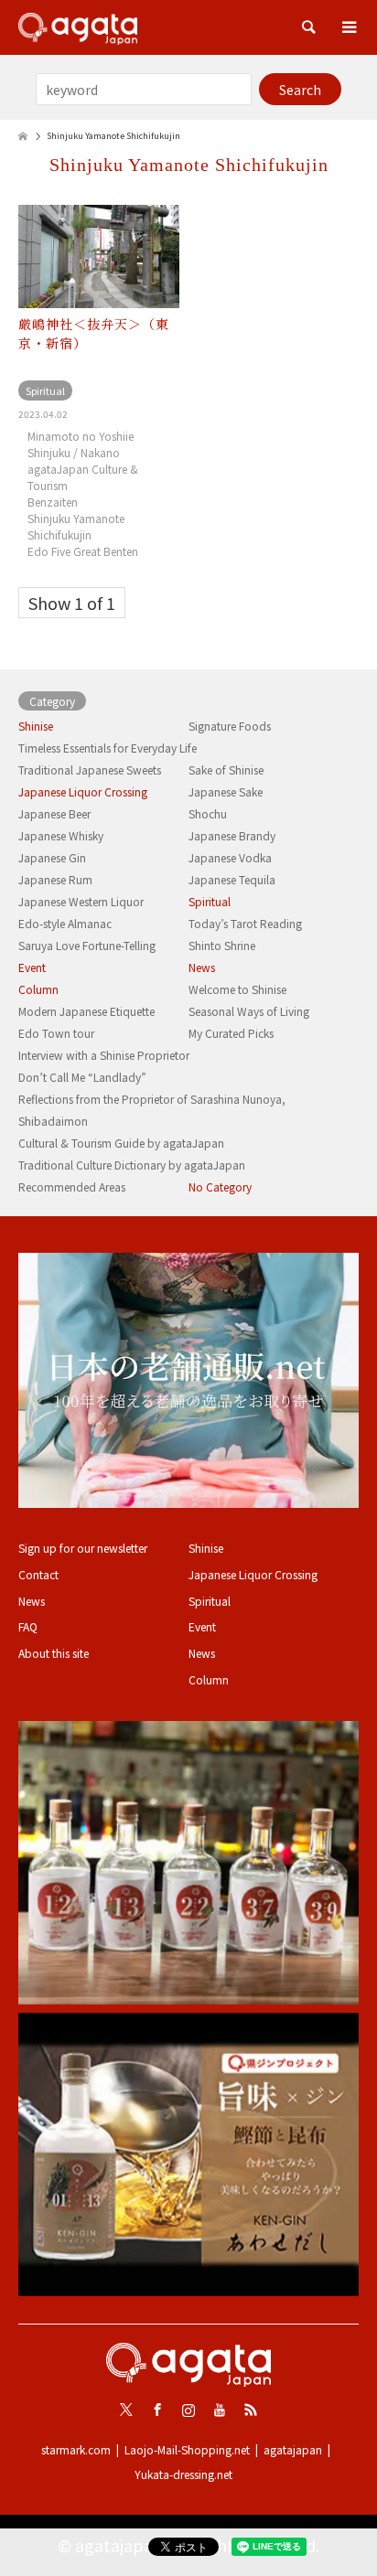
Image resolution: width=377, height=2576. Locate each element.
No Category (220, 1186)
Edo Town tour (56, 1033)
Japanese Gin (52, 857)
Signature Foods (230, 726)
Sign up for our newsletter (83, 1548)
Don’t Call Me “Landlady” (82, 1077)
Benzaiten (53, 502)
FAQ (28, 1626)
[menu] (350, 27)
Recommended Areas (72, 1186)
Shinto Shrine (222, 945)
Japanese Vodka (230, 857)
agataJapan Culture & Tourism (83, 477)
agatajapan (293, 2449)
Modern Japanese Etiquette (86, 1011)
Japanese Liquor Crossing (83, 791)
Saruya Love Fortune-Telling (87, 945)
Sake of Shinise (226, 770)
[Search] (308, 27)
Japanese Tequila (232, 879)
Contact (38, 1574)
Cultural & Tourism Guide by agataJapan (121, 1143)
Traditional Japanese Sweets (90, 770)
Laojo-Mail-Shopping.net (187, 2449)
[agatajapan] (78, 27)
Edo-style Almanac (65, 923)
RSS (251, 2410)
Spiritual (210, 901)
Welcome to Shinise (237, 989)
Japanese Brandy (232, 835)
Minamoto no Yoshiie (81, 436)
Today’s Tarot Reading (245, 923)
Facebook (157, 2410)
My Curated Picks (231, 1033)
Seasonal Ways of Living (249, 1011)
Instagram (188, 2410)
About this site (54, 1653)
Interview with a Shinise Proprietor (104, 1055)
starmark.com (76, 2449)
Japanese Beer (54, 813)
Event (32, 967)
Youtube (220, 2410)
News (202, 967)
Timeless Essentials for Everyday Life (108, 748)
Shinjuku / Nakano (74, 452)
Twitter (126, 2410)
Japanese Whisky (61, 835)
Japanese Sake (226, 791)
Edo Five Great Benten (83, 551)
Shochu (208, 813)
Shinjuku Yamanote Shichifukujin (76, 526)
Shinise (36, 726)
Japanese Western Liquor (81, 901)
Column (38, 989)
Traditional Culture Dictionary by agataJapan (132, 1165)
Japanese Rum (55, 879)
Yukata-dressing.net (183, 2474)
